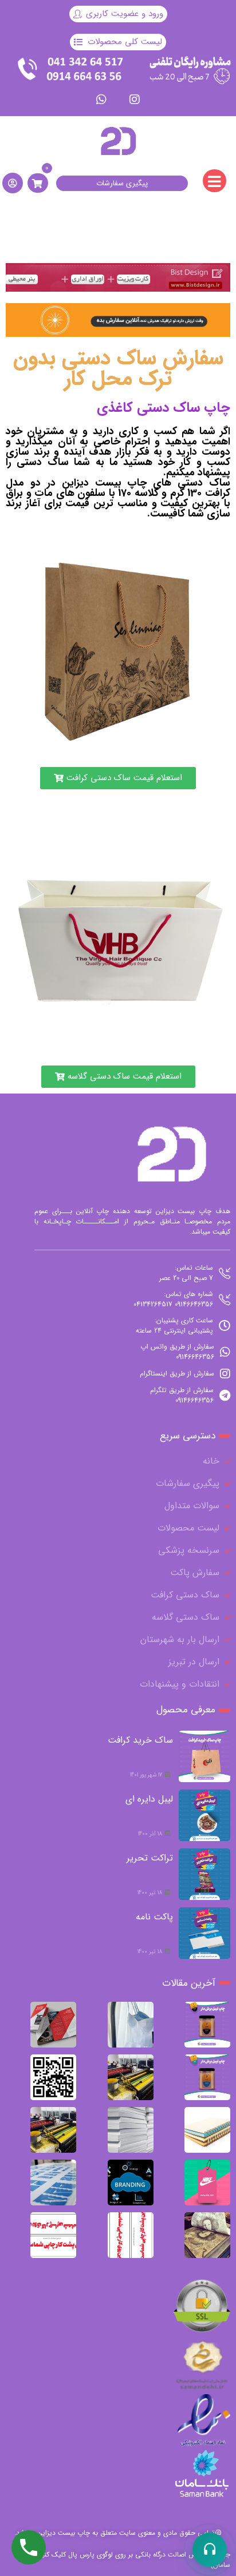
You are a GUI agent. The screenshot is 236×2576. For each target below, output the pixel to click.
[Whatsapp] (101, 100)
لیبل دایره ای (149, 1799)
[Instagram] (135, 100)
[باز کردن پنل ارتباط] (210, 2550)
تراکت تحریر (150, 1858)
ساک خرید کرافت (140, 1740)
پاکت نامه (154, 1917)
